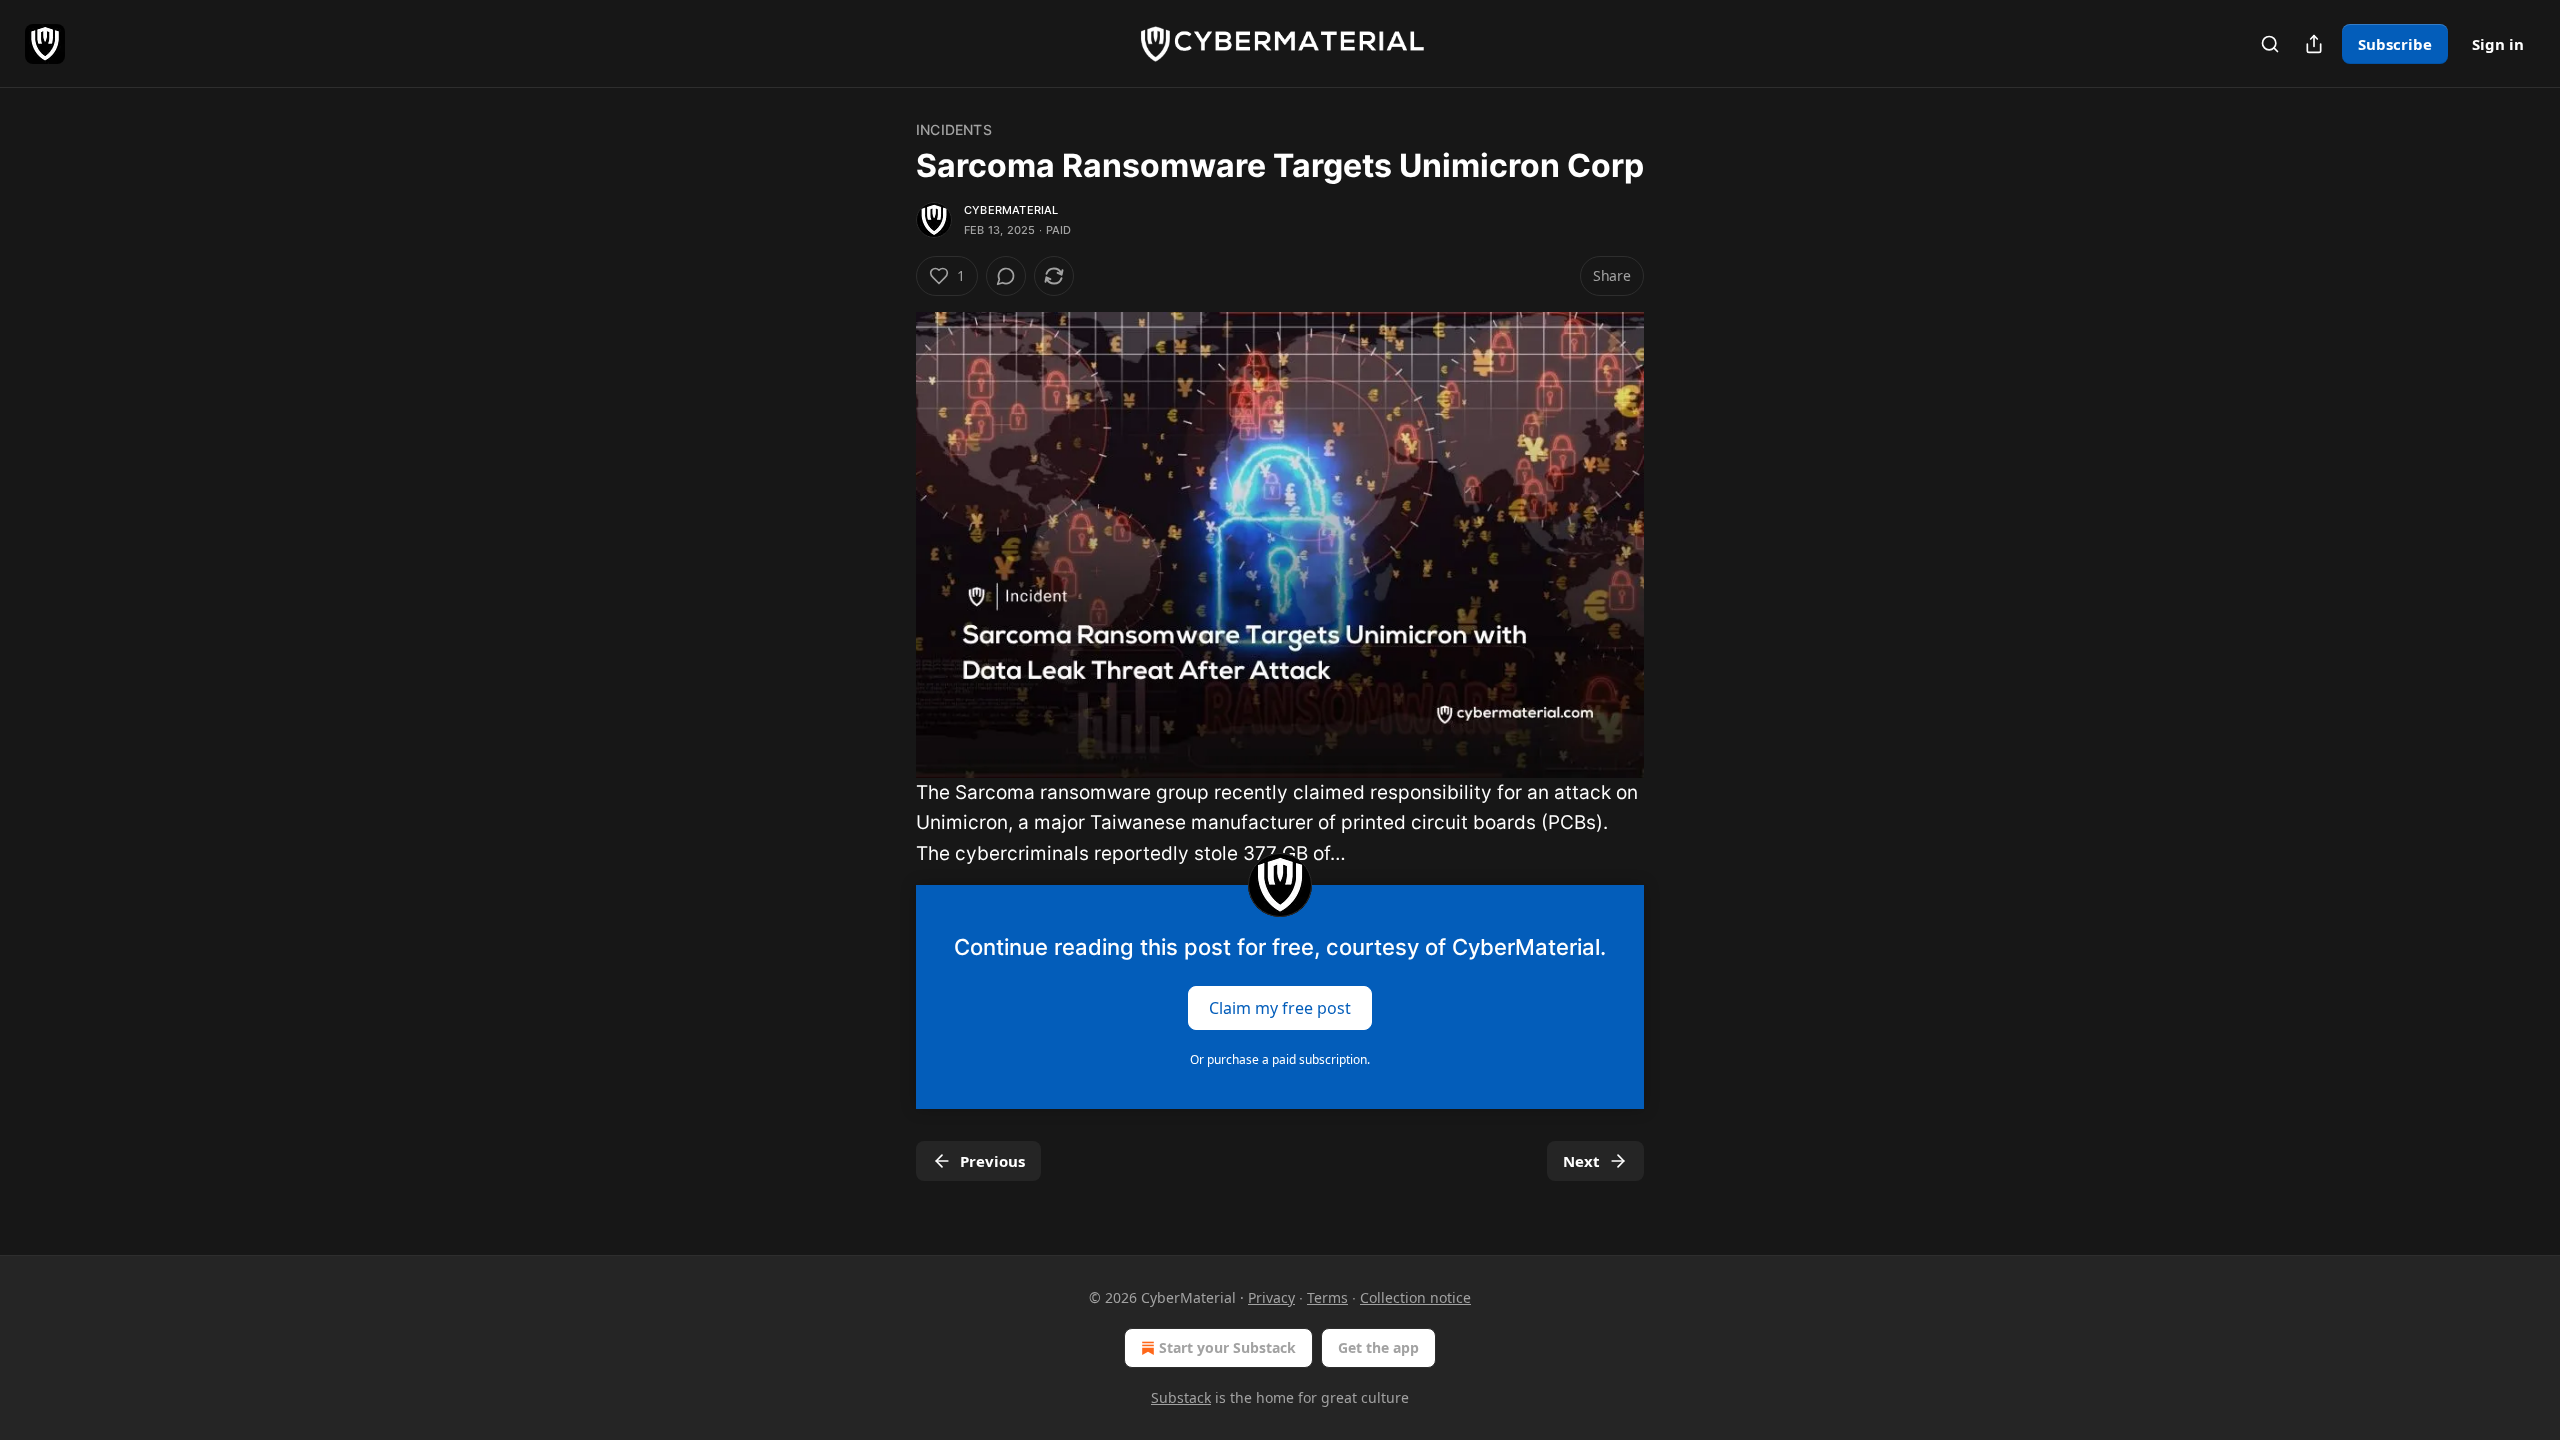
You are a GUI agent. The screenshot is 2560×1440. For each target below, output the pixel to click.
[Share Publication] (2314, 44)
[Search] (2270, 44)
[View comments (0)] (1006, 276)
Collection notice (1415, 1297)
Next (1581, 1161)
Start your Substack (1227, 1347)
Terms (1327, 1297)
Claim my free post (1280, 1008)
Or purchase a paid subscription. (1280, 1059)
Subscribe (2395, 44)
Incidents (954, 129)
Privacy (1271, 1297)
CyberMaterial (1011, 210)
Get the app (1378, 1347)
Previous (992, 1161)
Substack (1181, 1397)
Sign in (2498, 44)
